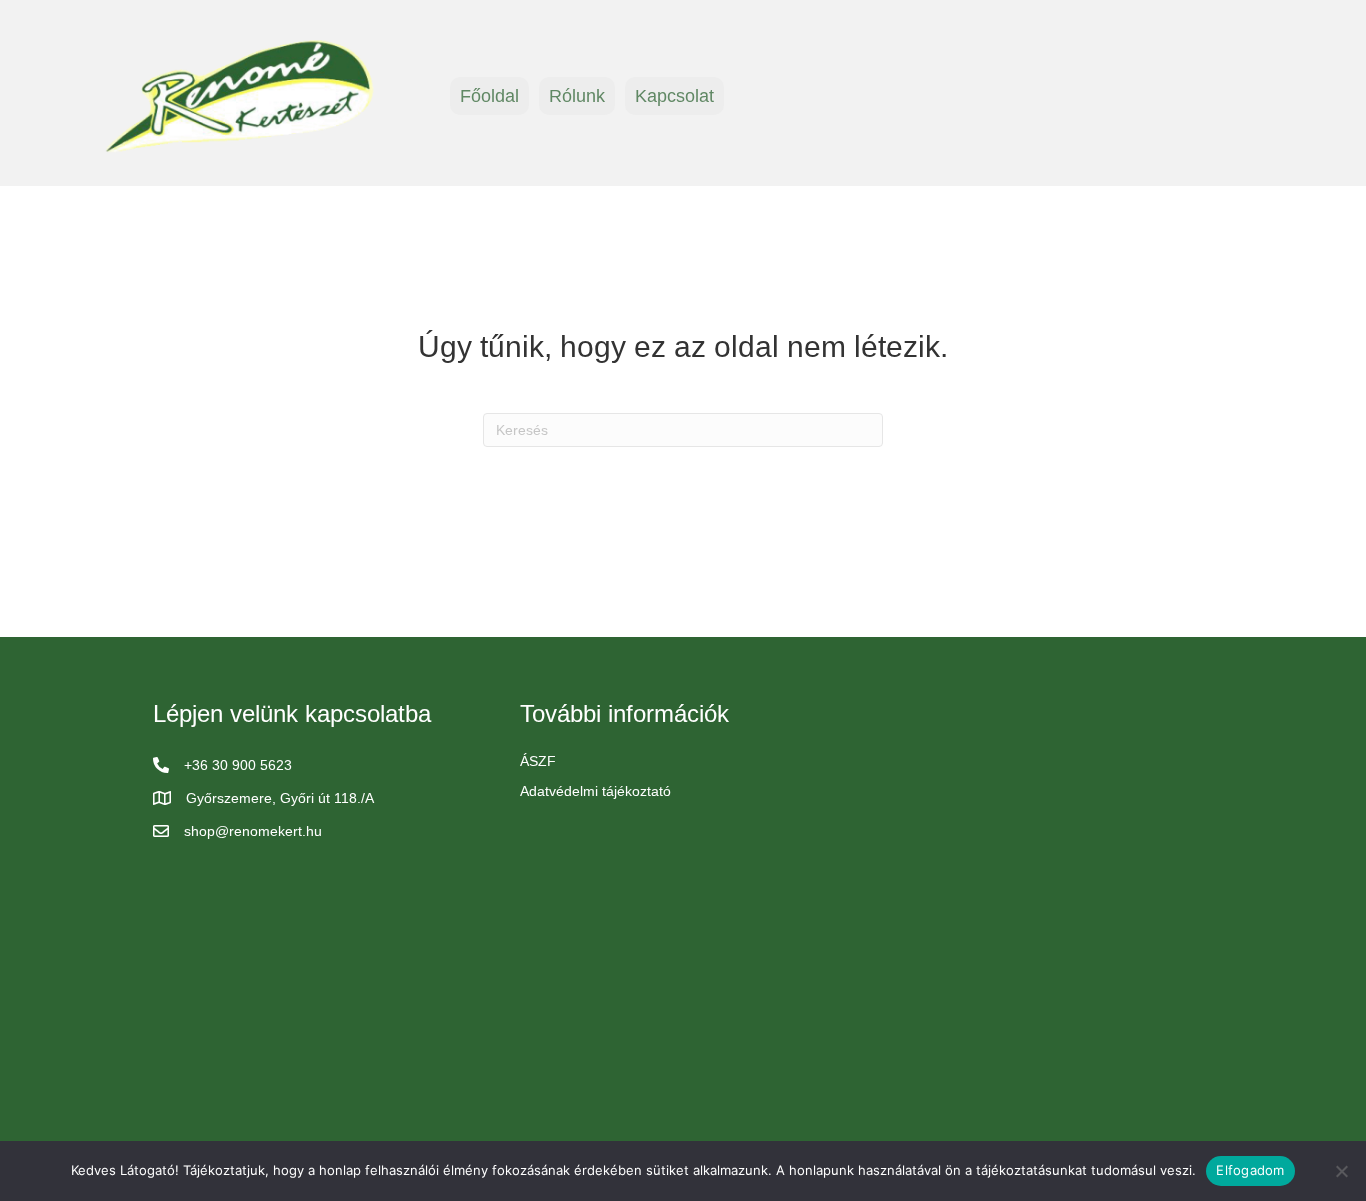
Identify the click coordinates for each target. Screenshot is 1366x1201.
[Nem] (1341, 1171)
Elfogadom (1250, 1170)
